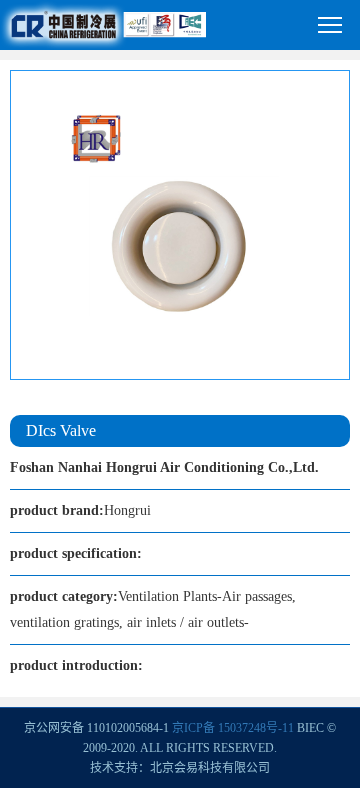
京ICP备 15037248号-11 (233, 728)
